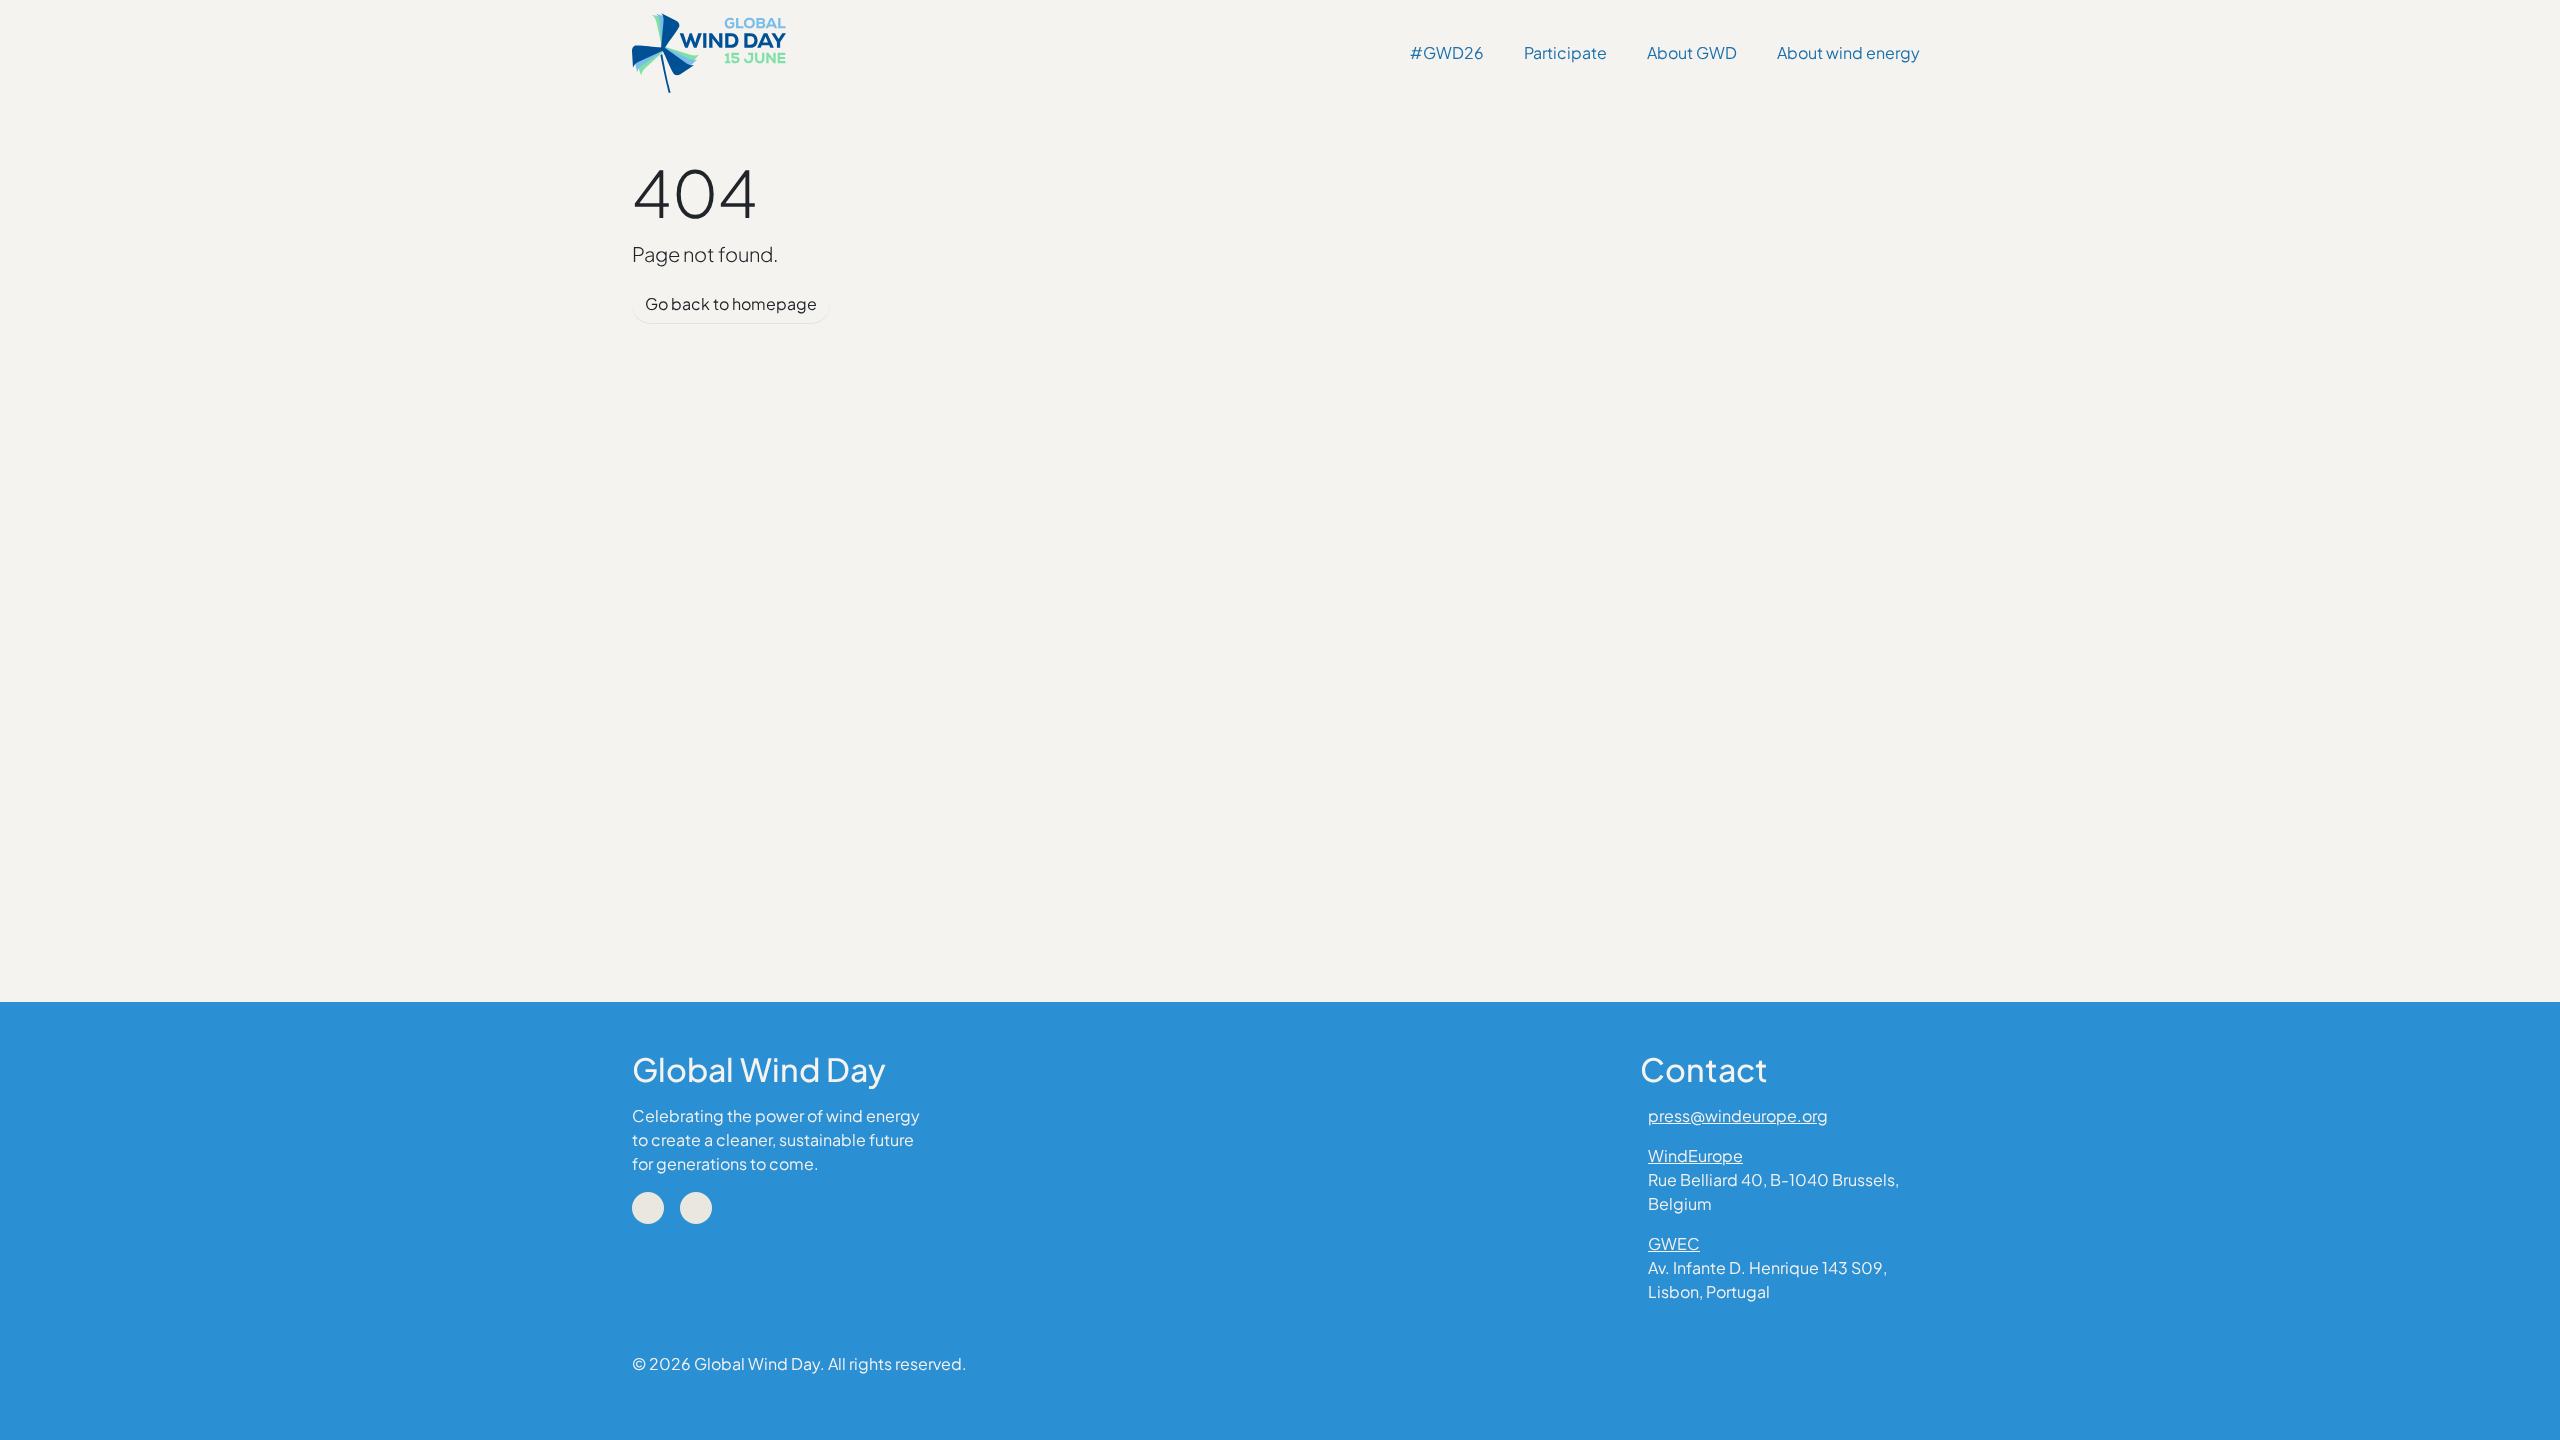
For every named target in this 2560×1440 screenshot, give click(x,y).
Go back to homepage (731, 303)
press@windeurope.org (1738, 1115)
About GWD (1692, 52)
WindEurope (1695, 1155)
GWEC (1674, 1243)
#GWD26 (1447, 52)
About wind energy (1848, 52)
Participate (1565, 52)
